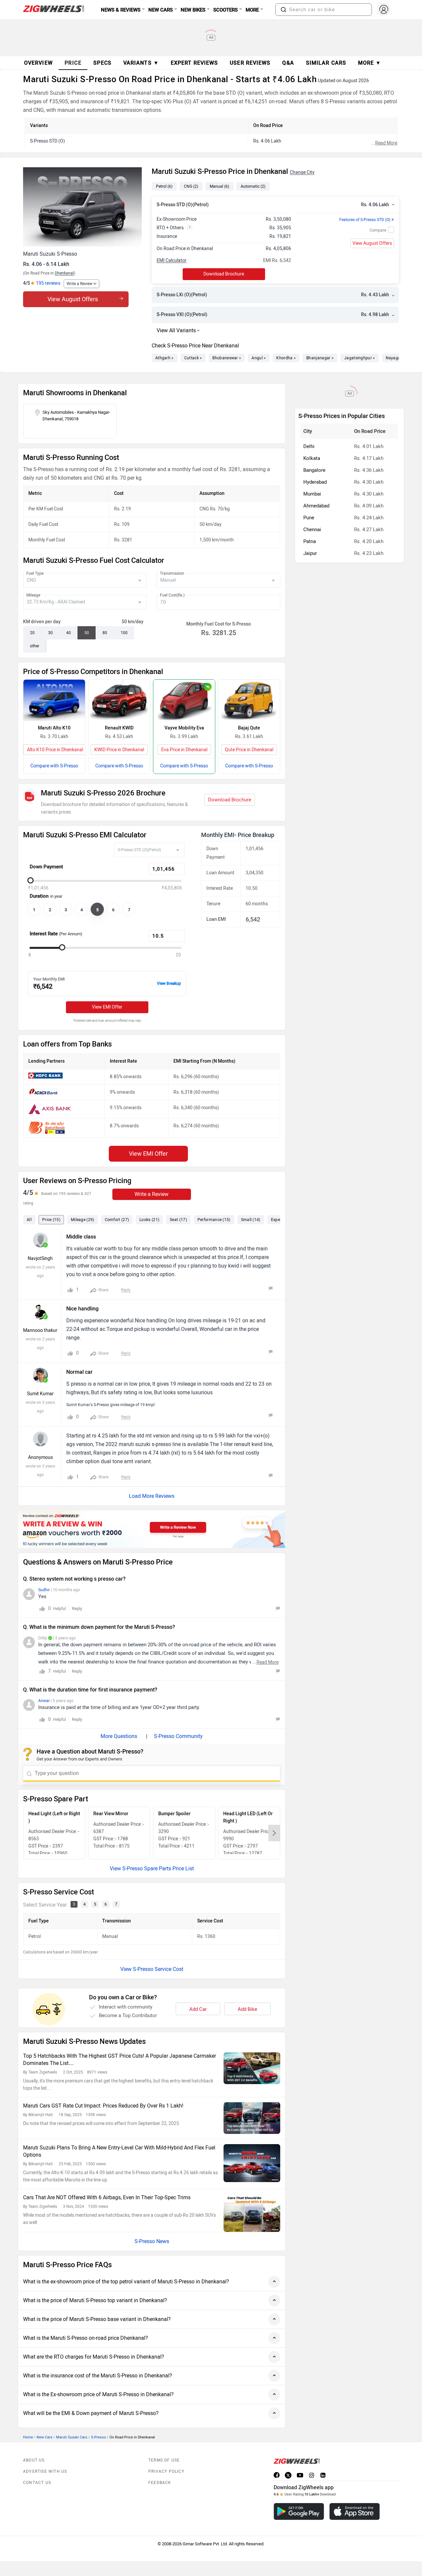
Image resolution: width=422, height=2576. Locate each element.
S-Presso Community (178, 1736)
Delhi (309, 446)
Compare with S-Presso (54, 766)
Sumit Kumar (40, 1394)
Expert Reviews (194, 63)
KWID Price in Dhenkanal (119, 750)
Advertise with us (45, 2471)
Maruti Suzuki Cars (72, 2437)
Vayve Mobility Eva (184, 728)
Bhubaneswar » (227, 358)
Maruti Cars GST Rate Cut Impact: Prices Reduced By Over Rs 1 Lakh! (103, 2106)
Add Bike (247, 2009)
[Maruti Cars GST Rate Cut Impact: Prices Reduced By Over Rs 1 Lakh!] (252, 2118)
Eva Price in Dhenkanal (184, 750)
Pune (309, 518)
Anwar (44, 1701)
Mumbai (312, 494)
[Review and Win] (152, 1529)
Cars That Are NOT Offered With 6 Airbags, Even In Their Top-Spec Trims (107, 2197)
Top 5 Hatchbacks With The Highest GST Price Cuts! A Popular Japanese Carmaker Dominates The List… (120, 2060)
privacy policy (166, 2471)
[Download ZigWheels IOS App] (355, 2512)
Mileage (33, 595)
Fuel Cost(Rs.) (172, 595)
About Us (34, 2460)
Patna (310, 541)
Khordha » (286, 358)
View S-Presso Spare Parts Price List (152, 1868)
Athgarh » (165, 358)
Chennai (312, 530)
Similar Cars (326, 63)
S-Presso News (152, 2241)
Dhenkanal (64, 273)
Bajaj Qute (249, 728)
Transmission (172, 573)
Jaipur (310, 553)
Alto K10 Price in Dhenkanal (55, 750)
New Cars (45, 2437)
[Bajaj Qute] (249, 700)
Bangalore (314, 470)
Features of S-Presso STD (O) (367, 220)
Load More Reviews (152, 1496)
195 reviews (48, 283)
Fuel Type (35, 573)
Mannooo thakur (40, 1330)
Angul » (259, 358)
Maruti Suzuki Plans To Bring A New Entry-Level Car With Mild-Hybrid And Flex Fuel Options (119, 2151)
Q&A (288, 63)
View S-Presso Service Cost (152, 1969)
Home (28, 2437)
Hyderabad (315, 482)
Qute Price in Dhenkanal (249, 750)
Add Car (198, 2009)
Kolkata (312, 458)
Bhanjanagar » (320, 358)
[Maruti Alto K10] (54, 700)
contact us (37, 2483)
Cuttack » (193, 358)
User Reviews (250, 63)
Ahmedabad (316, 506)
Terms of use (164, 2460)
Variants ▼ (141, 63)
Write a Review (79, 284)
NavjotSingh (40, 1258)
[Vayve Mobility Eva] (184, 700)
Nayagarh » (397, 358)
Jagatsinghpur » (360, 358)
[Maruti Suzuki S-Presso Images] (84, 207)
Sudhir (44, 1590)
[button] (284, 10)
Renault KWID (119, 728)
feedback (160, 2483)
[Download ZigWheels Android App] (299, 2512)
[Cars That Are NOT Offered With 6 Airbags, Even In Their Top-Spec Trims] (252, 2213)
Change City (302, 172)
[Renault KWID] (119, 700)
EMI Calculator (172, 260)
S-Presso (98, 2437)
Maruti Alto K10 (54, 728)
